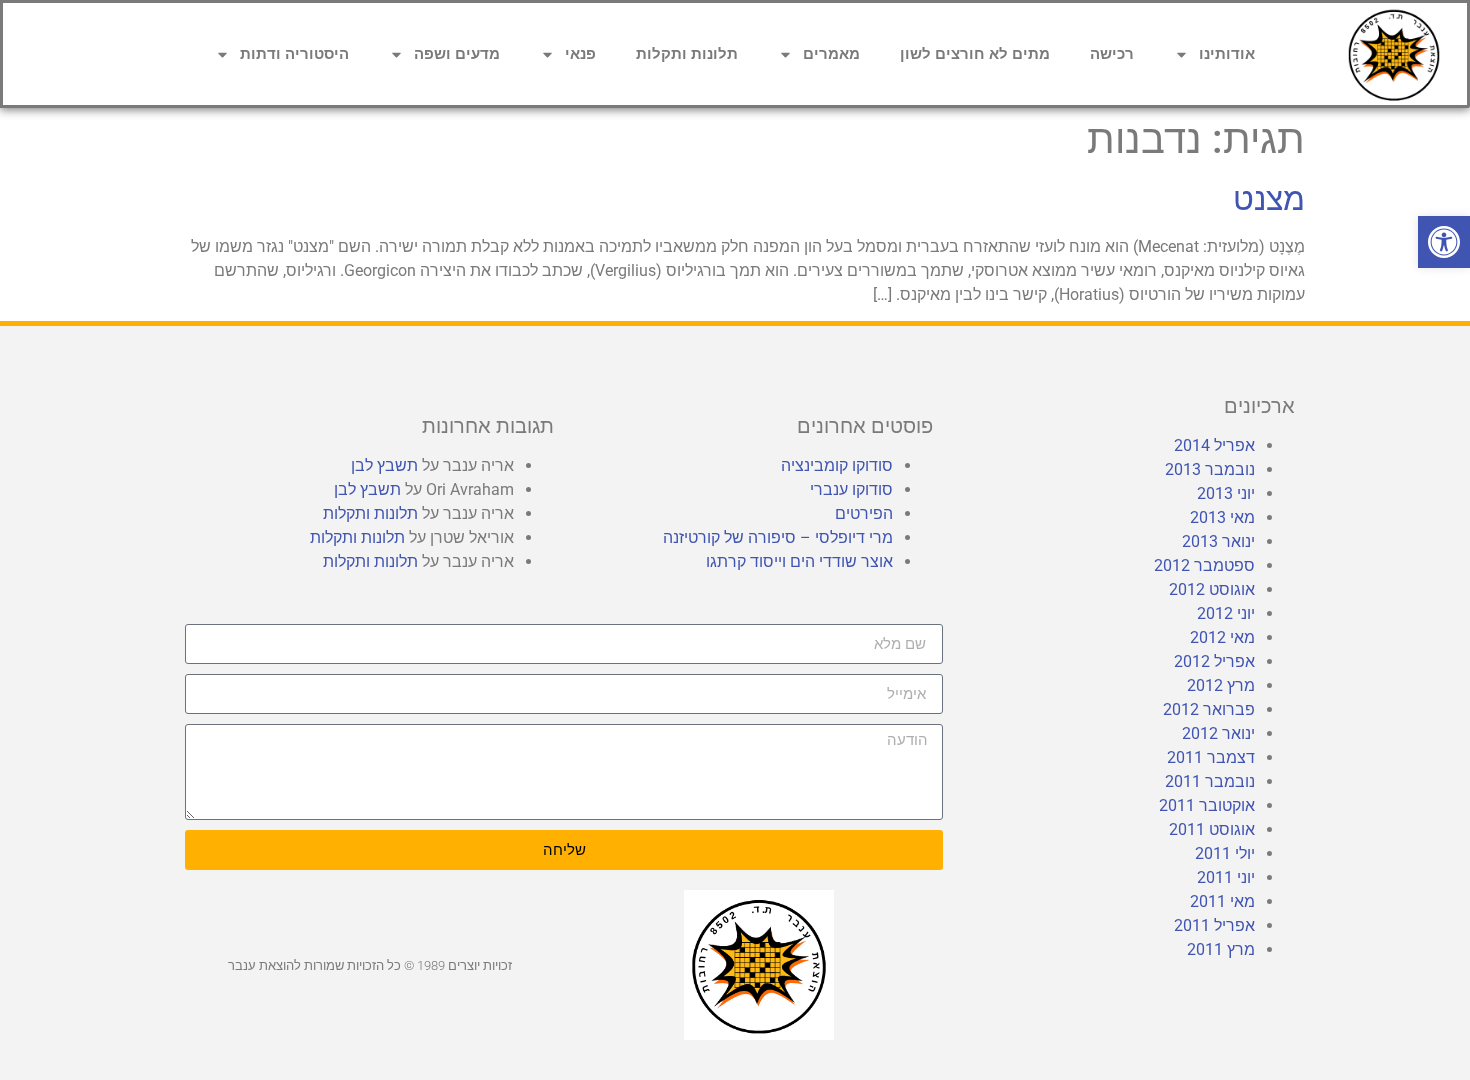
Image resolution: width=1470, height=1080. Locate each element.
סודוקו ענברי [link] (851, 489)
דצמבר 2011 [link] (1211, 757)
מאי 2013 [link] (1222, 517)
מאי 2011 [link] (1222, 901)
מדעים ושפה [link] (457, 54)
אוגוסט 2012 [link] (1212, 589)
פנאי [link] (580, 54)
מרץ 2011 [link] (1221, 949)
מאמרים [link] (831, 54)
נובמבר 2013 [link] (1210, 469)
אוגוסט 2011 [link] (1212, 829)
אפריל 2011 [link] (1214, 925)
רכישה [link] (1112, 54)
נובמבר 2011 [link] (1210, 781)
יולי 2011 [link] (1225, 853)
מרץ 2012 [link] (1221, 685)
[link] (1444, 242)
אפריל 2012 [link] (1214, 661)
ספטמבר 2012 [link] (1204, 565)
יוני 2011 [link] (1226, 877)
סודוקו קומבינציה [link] (837, 465)
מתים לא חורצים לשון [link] (975, 54)
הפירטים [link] (864, 513)
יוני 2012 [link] (1226, 613)
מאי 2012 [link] (1222, 637)
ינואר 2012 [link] (1218, 733)
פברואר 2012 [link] (1209, 709)
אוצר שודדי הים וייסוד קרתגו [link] (799, 561)
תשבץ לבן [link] (384, 465)
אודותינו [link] (1227, 54)
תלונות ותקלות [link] (687, 54)
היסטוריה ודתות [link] (294, 54)
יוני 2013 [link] (1226, 493)
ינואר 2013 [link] (1218, 541)
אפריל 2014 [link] (1214, 445)
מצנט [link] (1269, 199)
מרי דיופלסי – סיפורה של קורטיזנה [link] (778, 537)
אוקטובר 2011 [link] (1207, 805)
